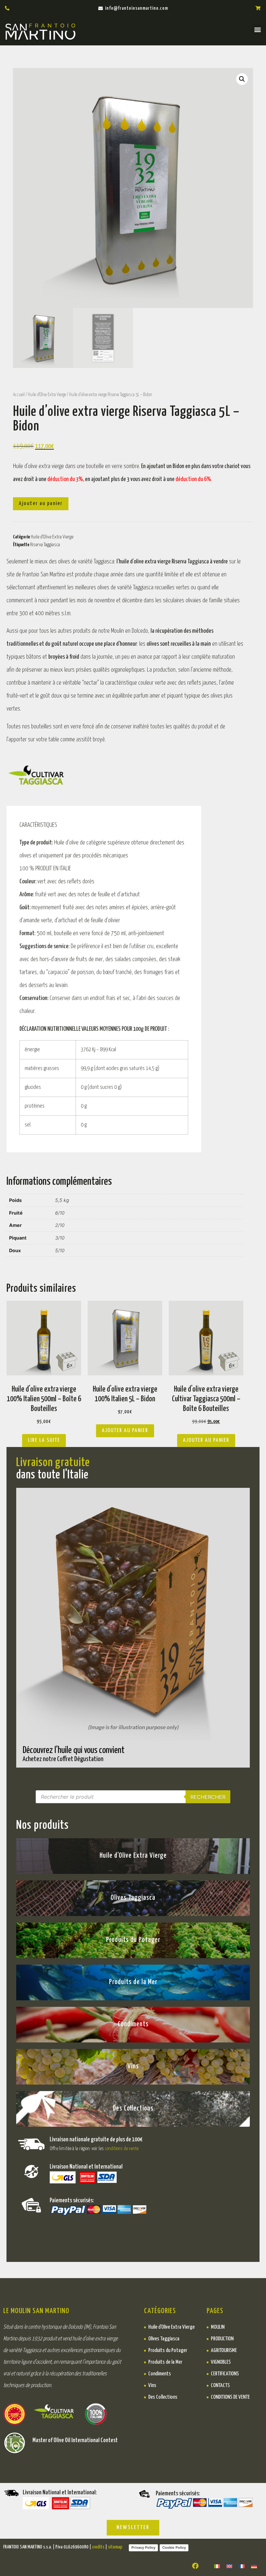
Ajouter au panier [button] (125, 1431)
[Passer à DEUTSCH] (254, 2566)
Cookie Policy (174, 2547)
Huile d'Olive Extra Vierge (47, 395)
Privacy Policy (143, 2547)
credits (98, 2547)
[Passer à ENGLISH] (229, 2566)
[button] (257, 29)
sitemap (115, 2547)
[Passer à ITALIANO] (217, 2566)
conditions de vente (122, 2149)
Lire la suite (44, 1440)
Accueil (19, 395)
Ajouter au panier (41, 504)
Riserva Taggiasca (45, 545)
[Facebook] (195, 2566)
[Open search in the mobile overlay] (133, 1797)
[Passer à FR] (242, 2566)
